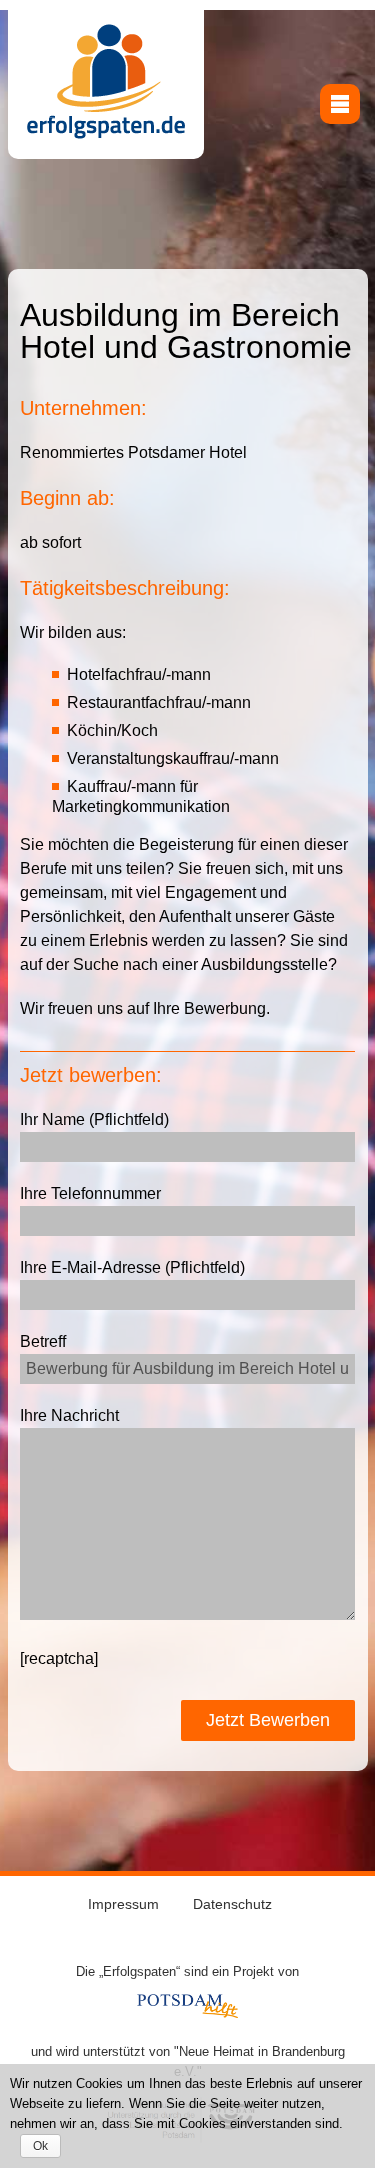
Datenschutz (232, 1904)
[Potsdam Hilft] (187, 2012)
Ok (40, 2146)
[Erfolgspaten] (106, 135)
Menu (340, 104)
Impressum (123, 1904)
